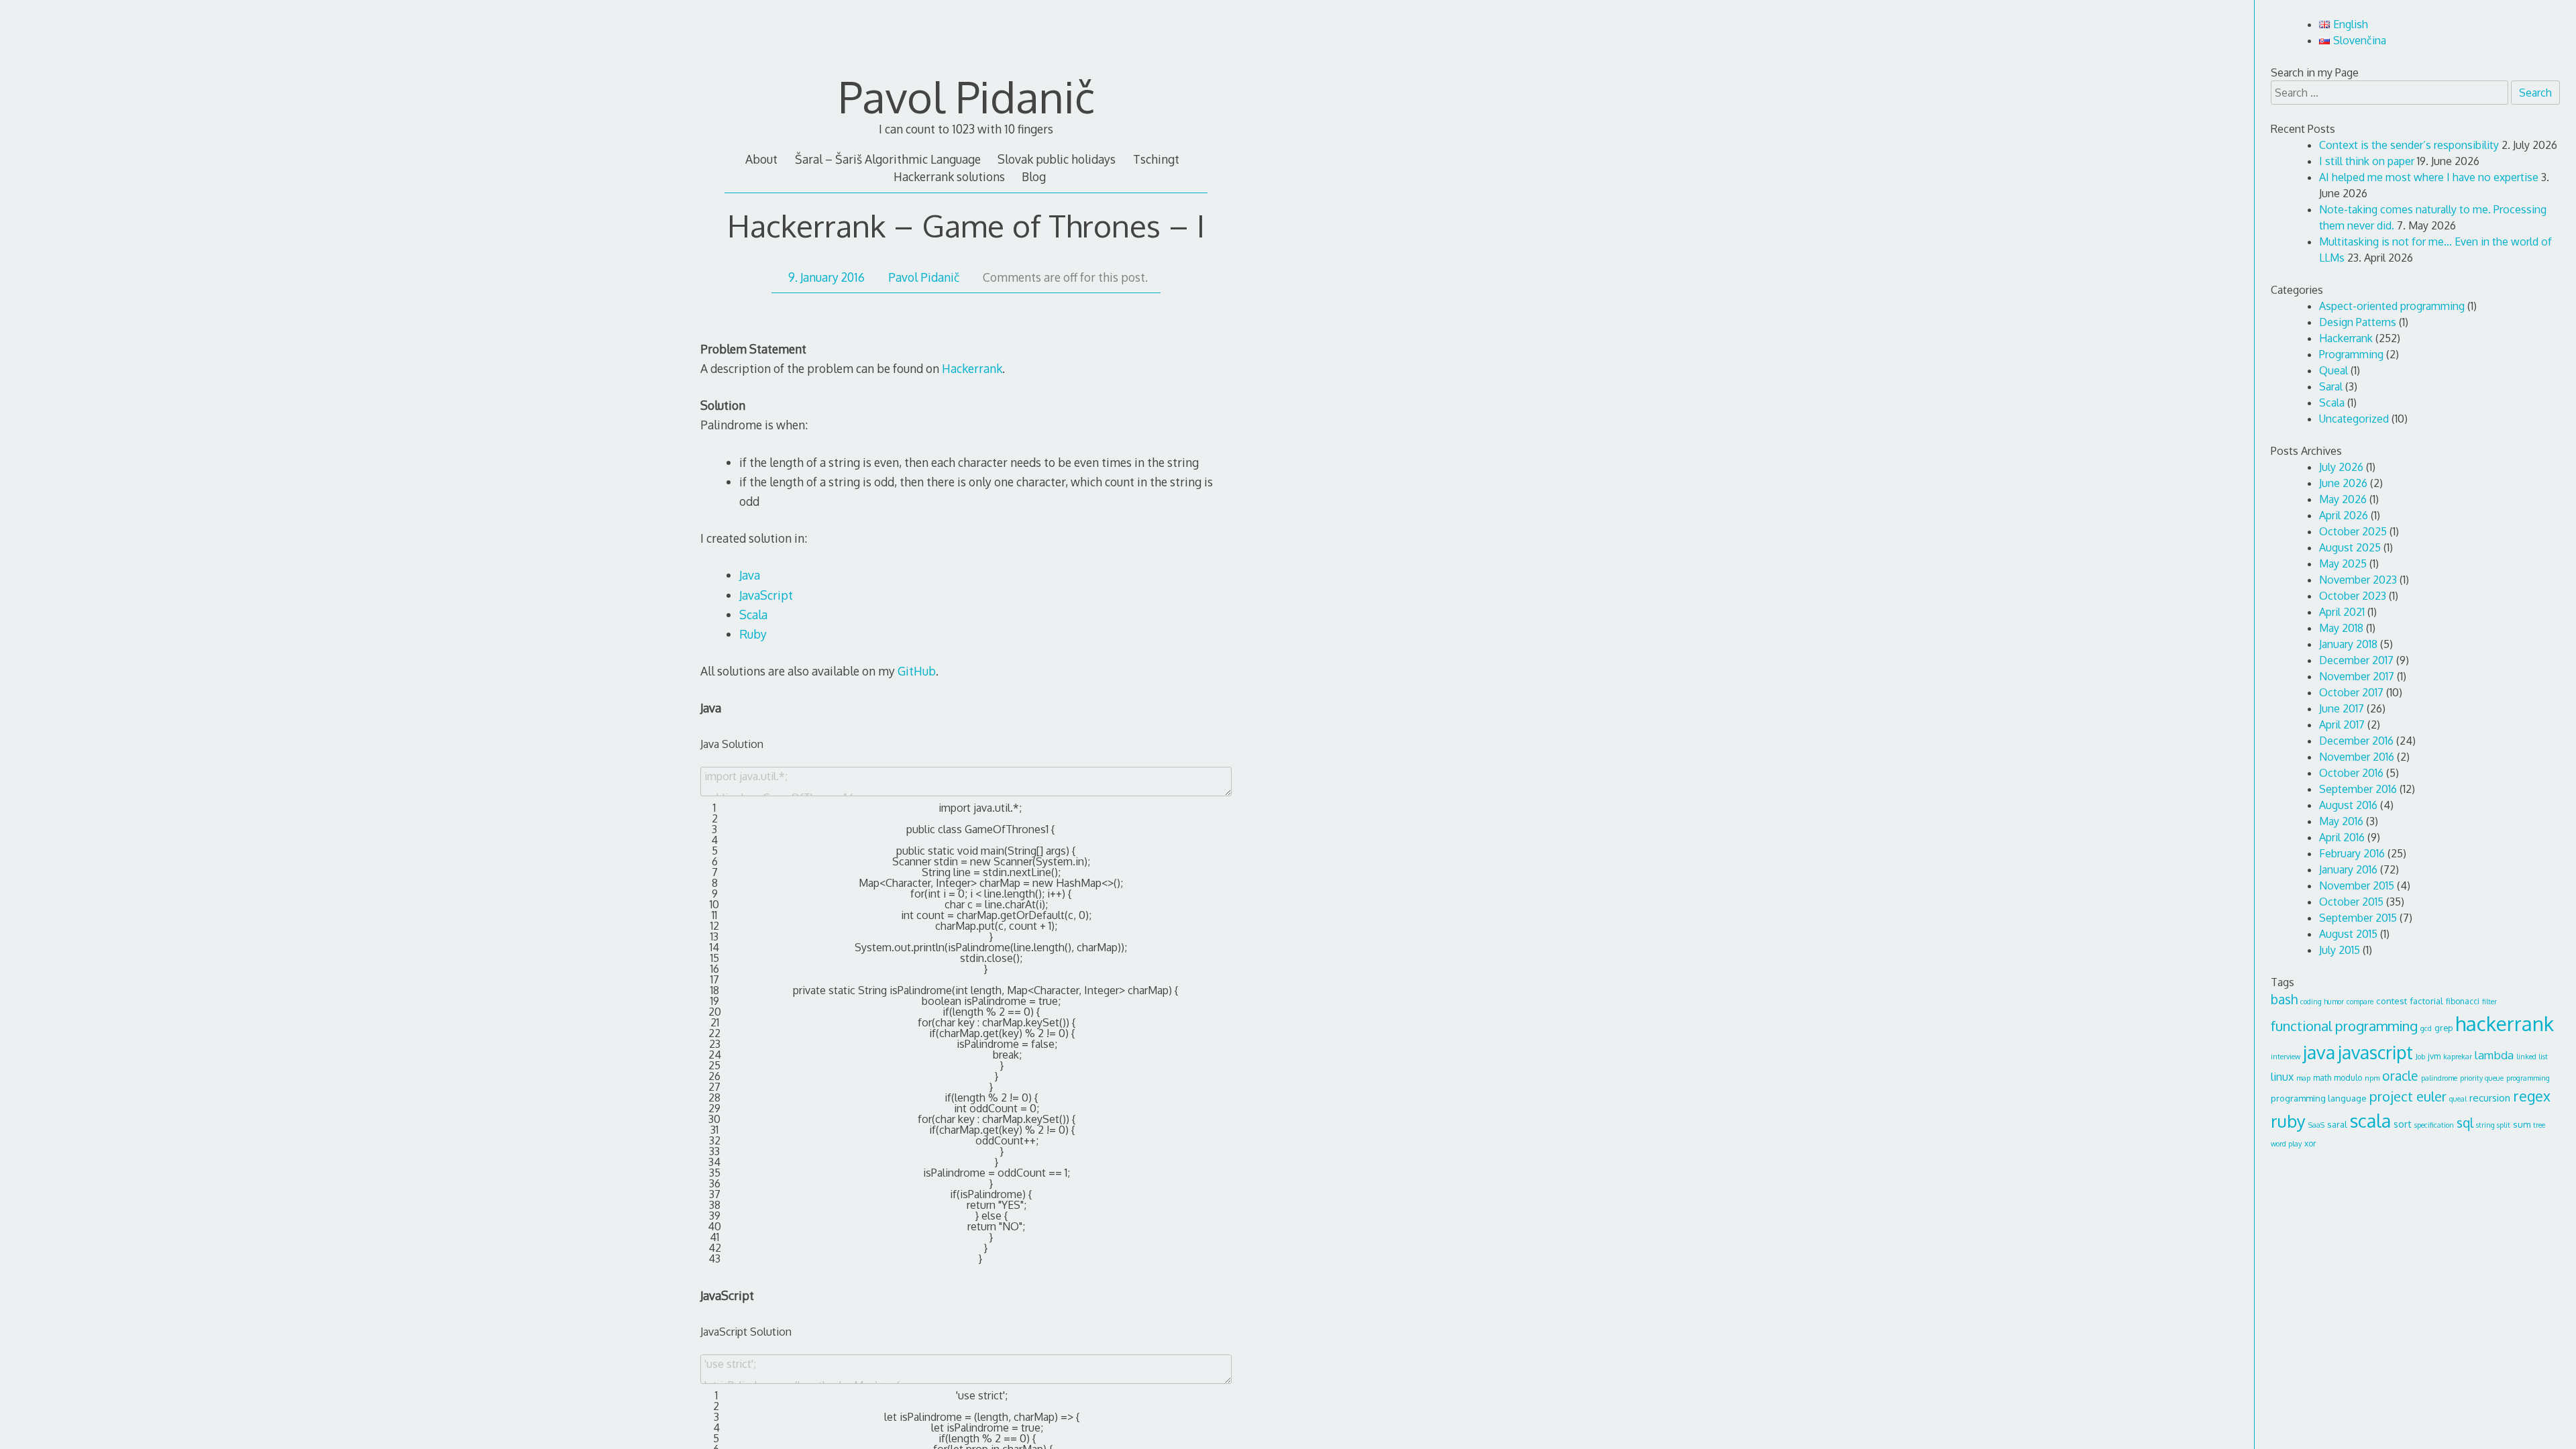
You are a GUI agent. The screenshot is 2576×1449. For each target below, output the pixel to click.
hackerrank (2505, 1023)
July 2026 (2341, 467)
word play (2286, 1144)
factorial (2426, 1001)
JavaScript (766, 595)
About (761, 159)
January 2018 (2348, 644)
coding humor (2322, 1002)
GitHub (917, 671)
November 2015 (2357, 885)
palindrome (2439, 1078)
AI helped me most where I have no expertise (2429, 177)
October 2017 (2351, 692)
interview (2286, 1057)
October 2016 (2351, 773)
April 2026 (2344, 515)
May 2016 (2341, 821)
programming (2528, 1078)
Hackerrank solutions (949, 176)
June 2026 (2343, 483)
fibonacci (2463, 1001)
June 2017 (2342, 708)
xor (2310, 1143)
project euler (2408, 1096)
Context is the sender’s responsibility (2409, 145)
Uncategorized (2354, 419)
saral (2337, 1124)
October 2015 (2351, 902)
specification (2434, 1125)
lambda (2494, 1055)
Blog (1034, 176)
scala (2370, 1120)
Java (750, 575)
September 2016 (2358, 789)
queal (2458, 1099)
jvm (2434, 1056)
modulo (2348, 1077)
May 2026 (2343, 499)
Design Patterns (2358, 322)
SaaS (2316, 1125)
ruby (2288, 1121)
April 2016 (2342, 837)
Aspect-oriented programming (2392, 306)
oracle (2400, 1076)
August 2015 (2348, 934)
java (2319, 1052)
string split (2493, 1125)
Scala (753, 614)
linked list (2532, 1057)
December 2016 (2356, 741)
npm (2372, 1078)
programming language (2319, 1098)
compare (2360, 1002)
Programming (2351, 354)
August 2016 (2348, 805)
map (2303, 1078)
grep (2444, 1028)
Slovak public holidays (1057, 159)
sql (2465, 1123)
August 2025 (2350, 547)
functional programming (2344, 1026)
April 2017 (2342, 724)
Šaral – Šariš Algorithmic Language (888, 159)
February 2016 (2352, 853)
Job (2420, 1057)
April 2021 (2342, 612)
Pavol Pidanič (966, 96)
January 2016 (2348, 869)
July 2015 (2340, 950)
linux (2282, 1077)
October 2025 (2353, 531)
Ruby (753, 634)
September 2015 (2358, 918)
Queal (2333, 370)
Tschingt (1156, 159)
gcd (2426, 1028)
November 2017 (2357, 676)
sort (2403, 1124)
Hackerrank (972, 368)
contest (2392, 1001)
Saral (2331, 386)
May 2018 (2341, 628)
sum (2522, 1124)
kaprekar (2458, 1057)
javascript (2375, 1052)
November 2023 (2358, 580)
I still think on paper (2367, 161)
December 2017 (2356, 660)
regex (2532, 1096)
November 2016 (2357, 757)
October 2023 (2353, 596)
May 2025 (2343, 563)
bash (2284, 999)
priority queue (2482, 1078)
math (2322, 1077)
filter (2489, 1002)
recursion (2490, 1098)
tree (2539, 1125)
